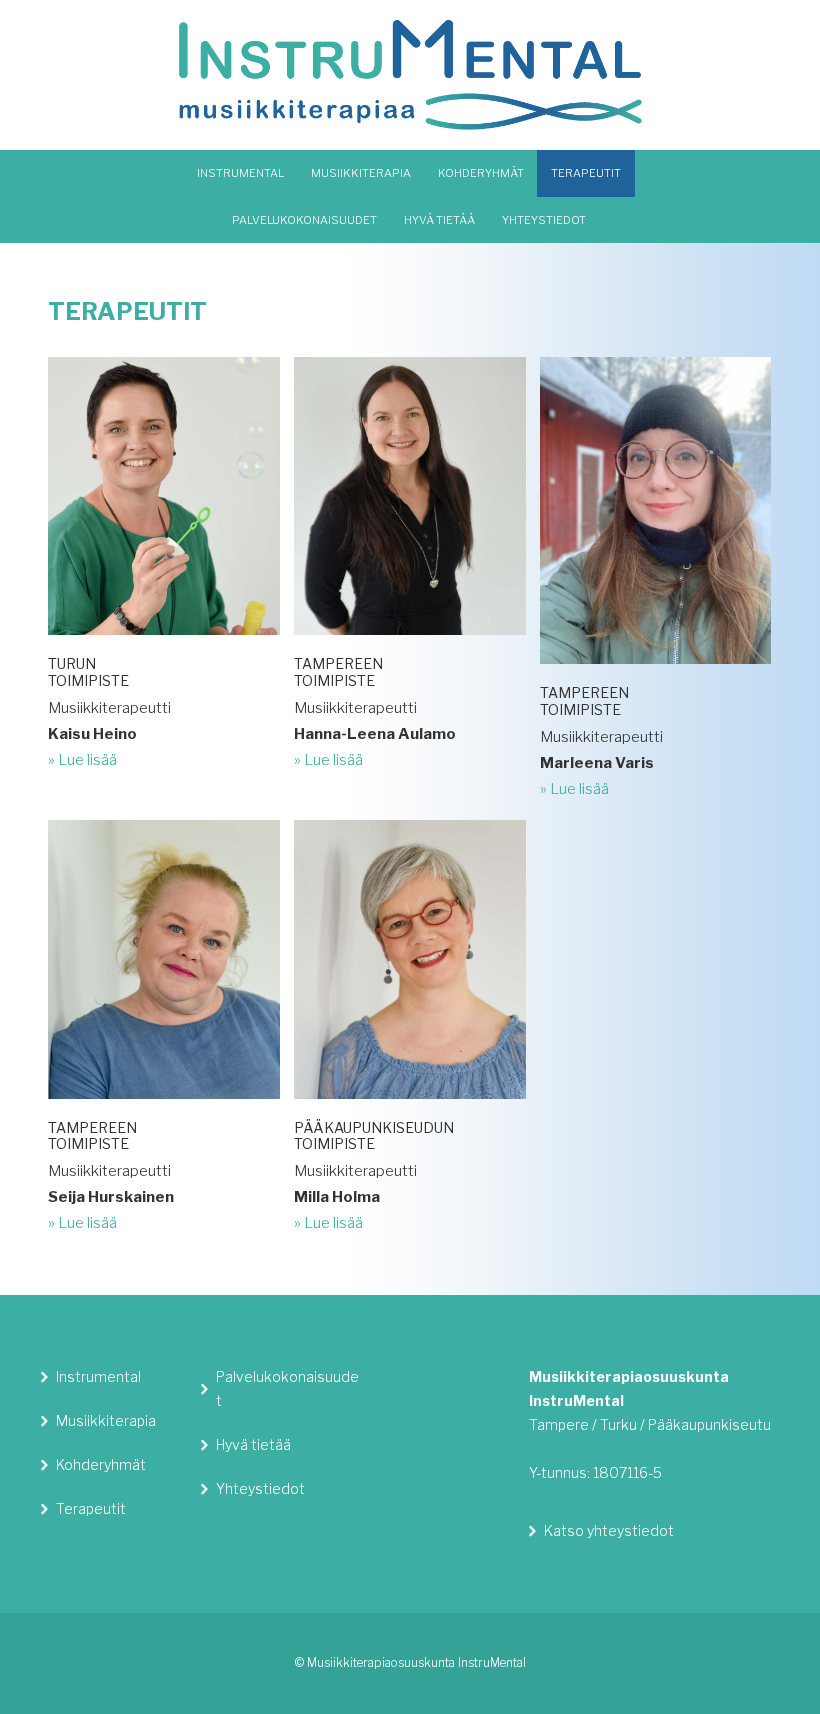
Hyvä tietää (253, 1444)
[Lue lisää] (163, 642)
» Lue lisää (82, 760)
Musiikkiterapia (106, 1420)
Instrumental (98, 1376)
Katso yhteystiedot (609, 1530)
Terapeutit (91, 1508)
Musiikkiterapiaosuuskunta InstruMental (410, 75)
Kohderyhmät (101, 1464)
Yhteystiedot (260, 1488)
